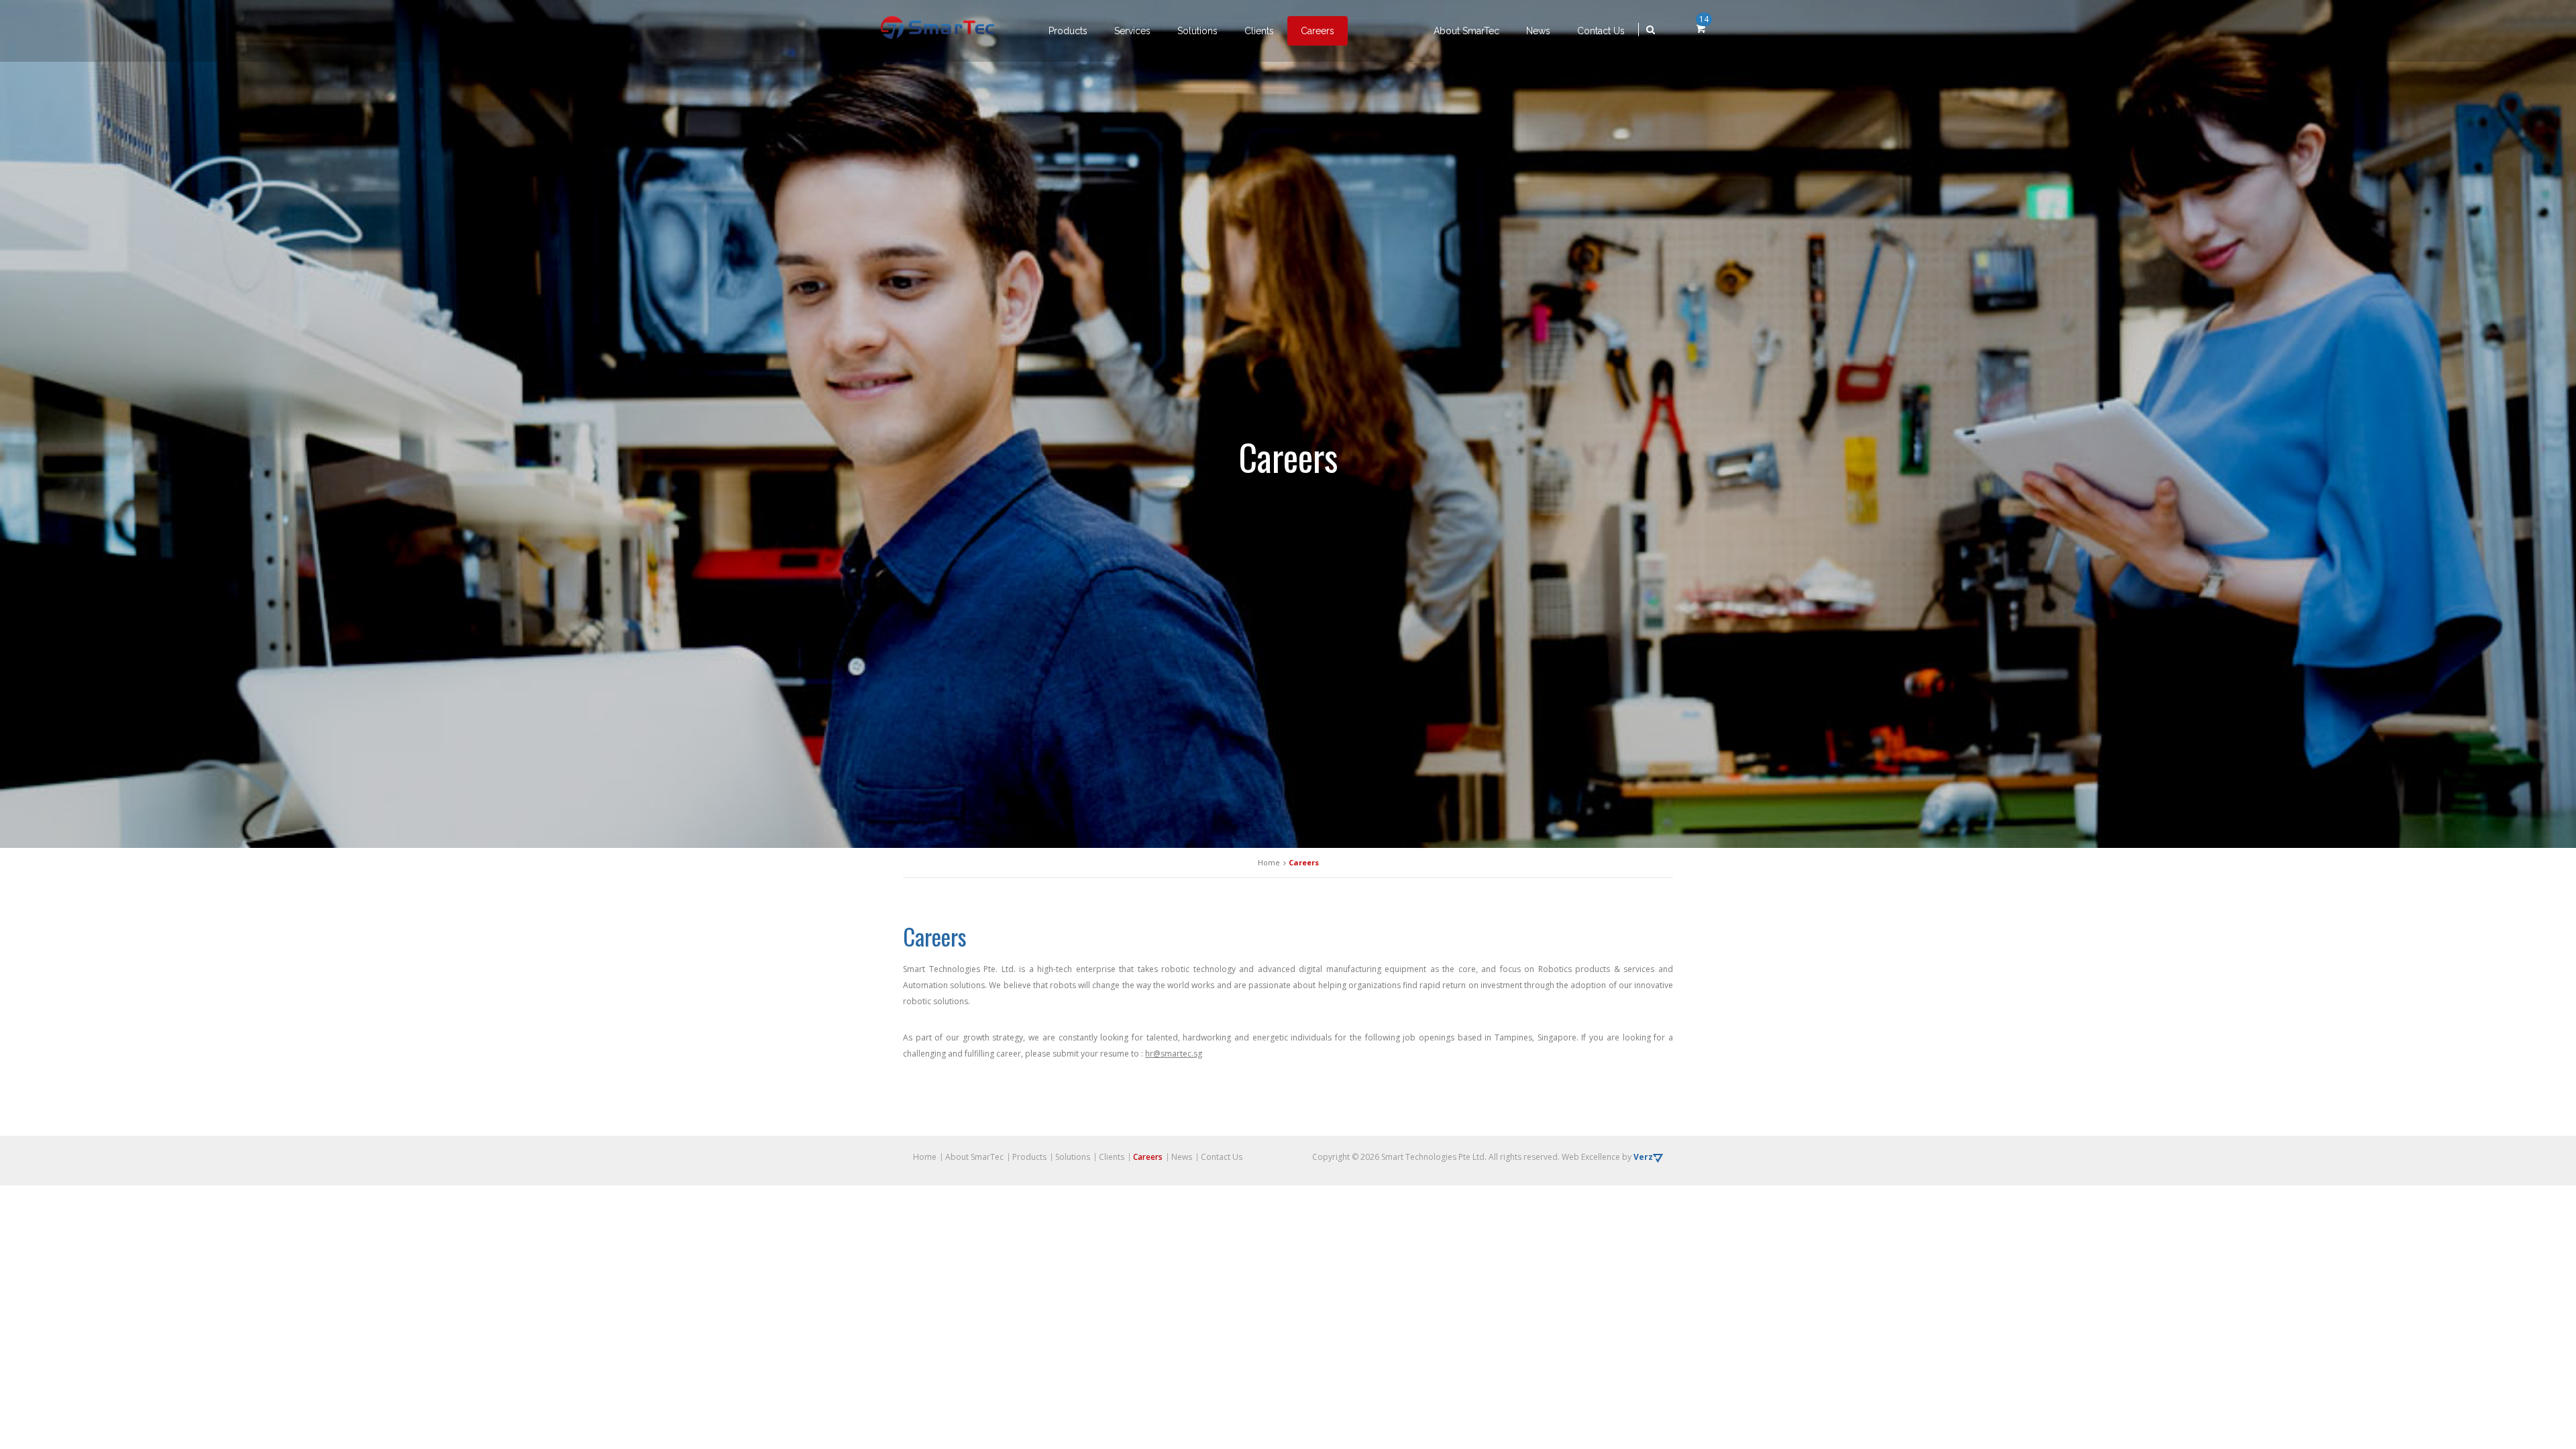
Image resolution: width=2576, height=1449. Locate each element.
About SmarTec (1466, 31)
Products (1068, 31)
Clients (1259, 31)
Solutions (1197, 31)
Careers (1318, 31)
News (1538, 31)
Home (925, 1157)
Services (1132, 31)
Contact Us (1601, 31)
